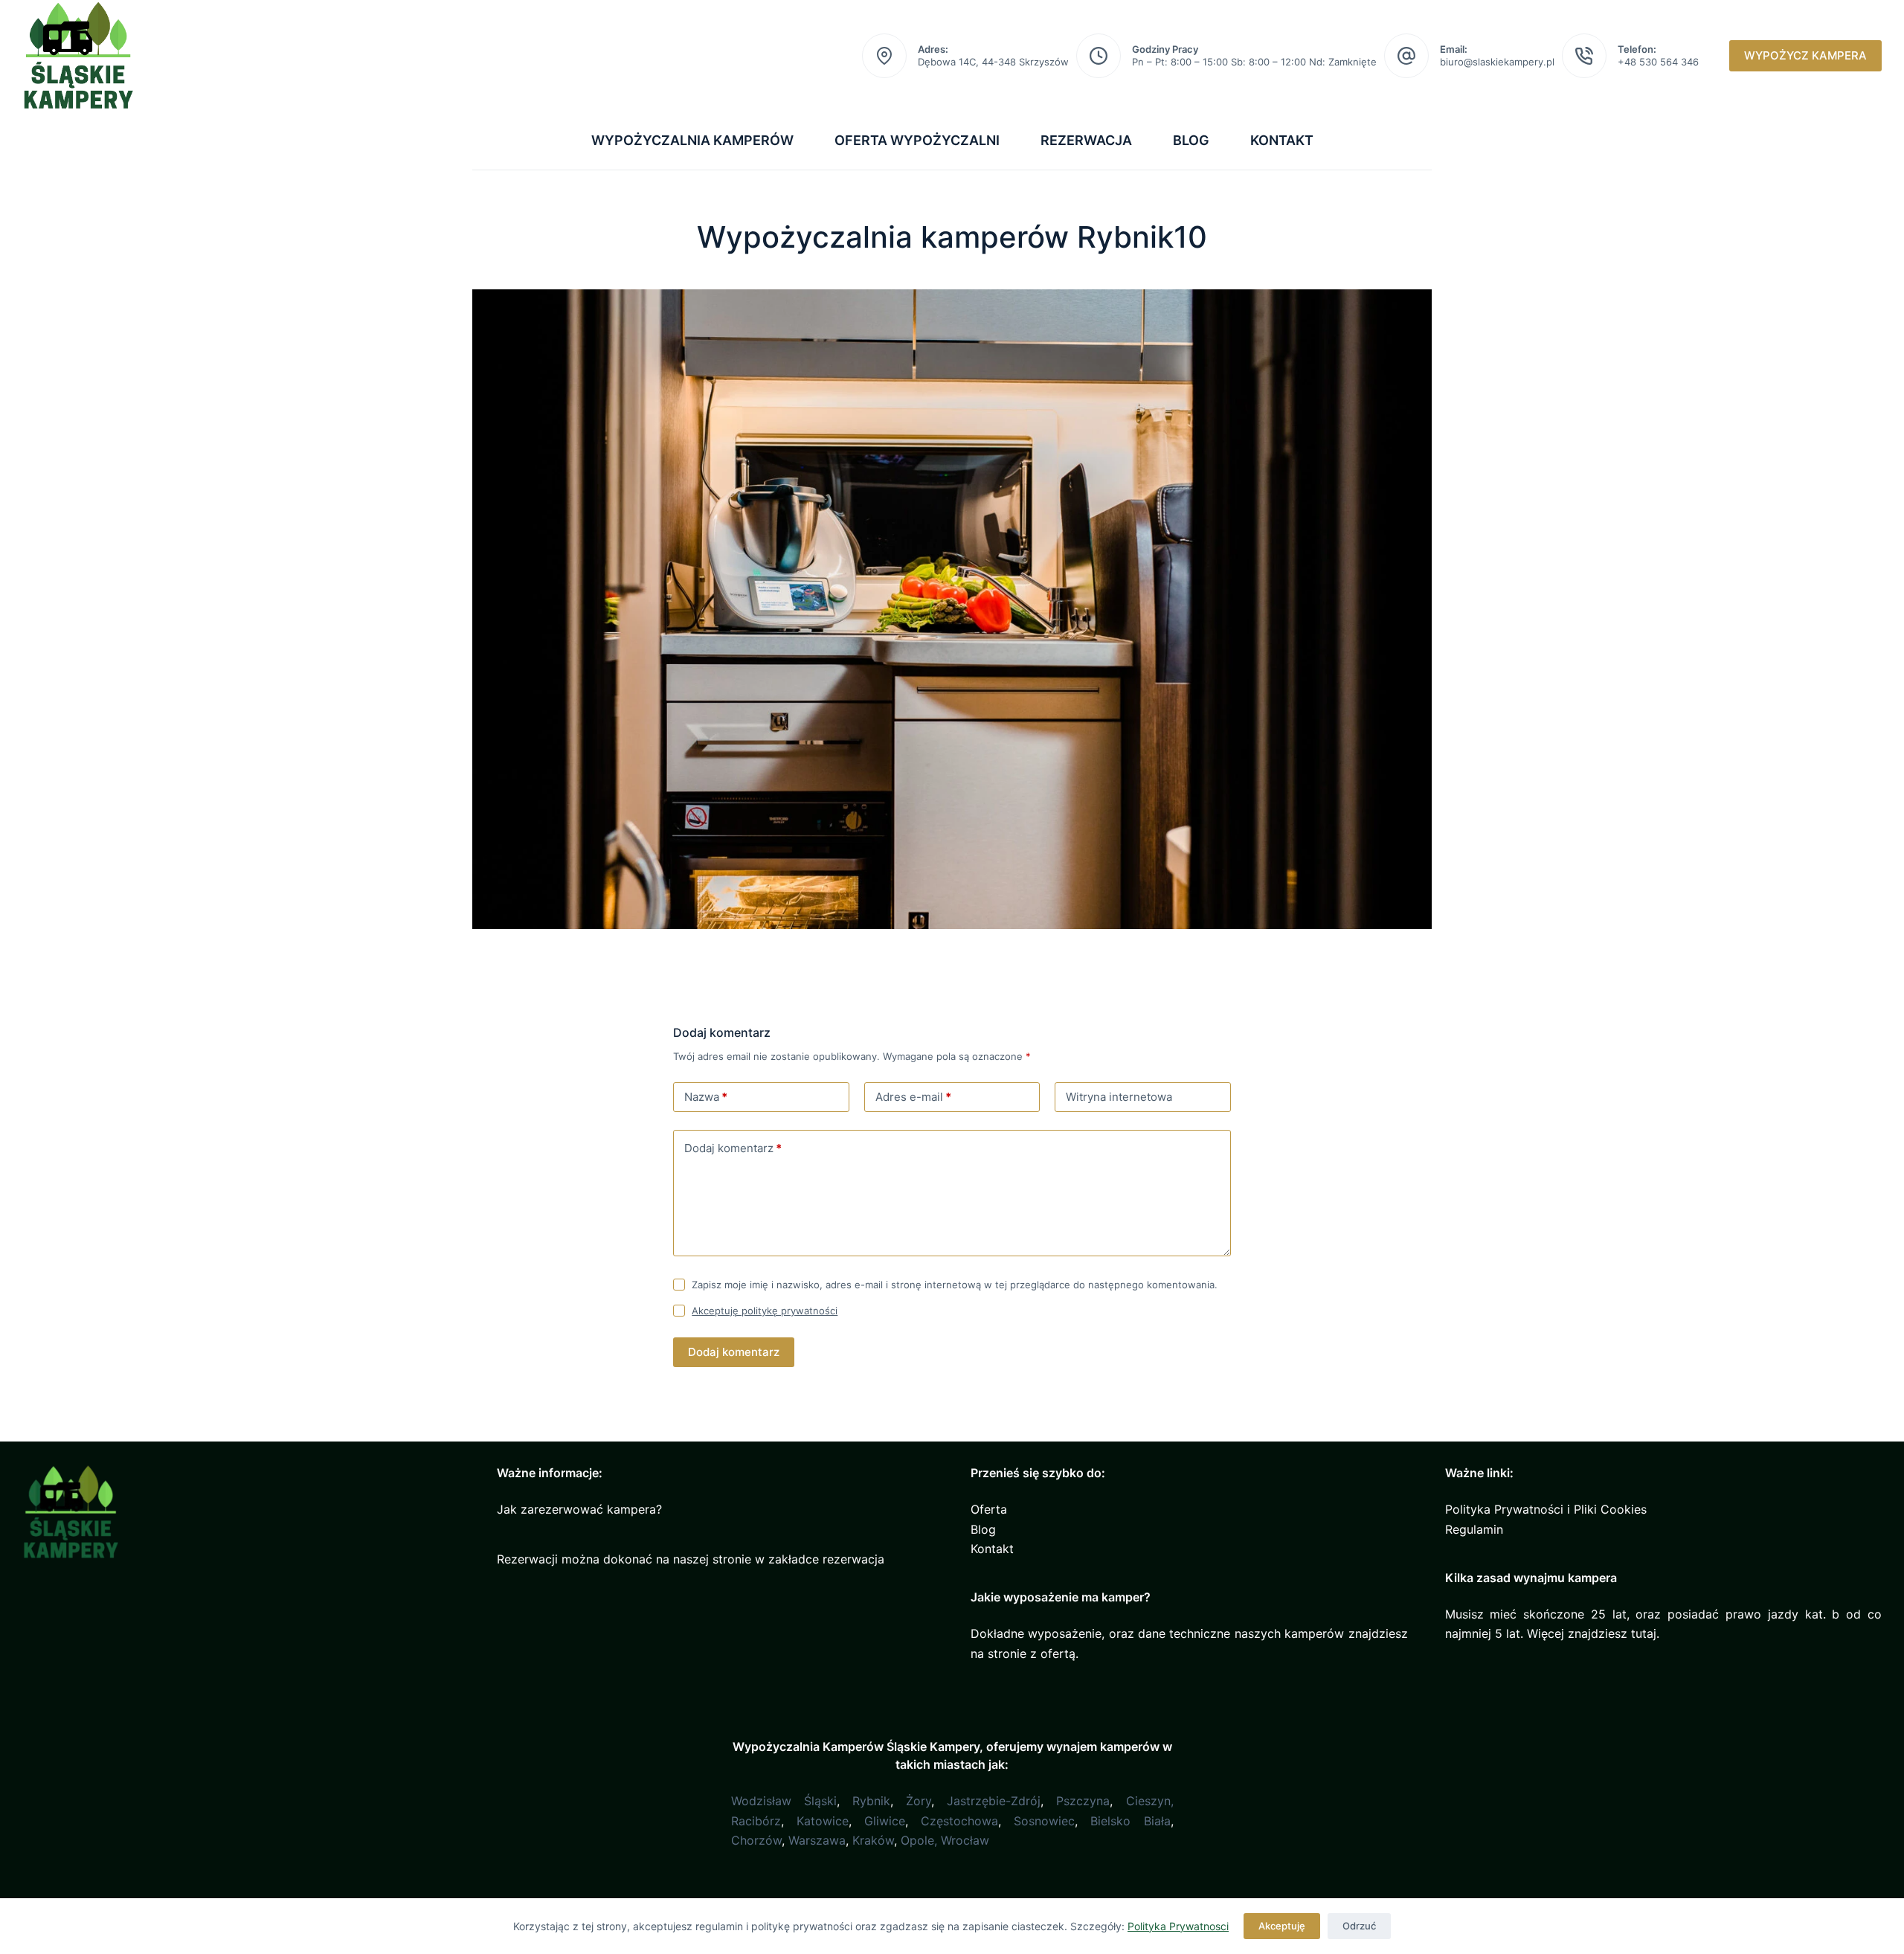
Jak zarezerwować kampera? (579, 1509)
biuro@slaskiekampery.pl (1497, 62)
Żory (919, 1801)
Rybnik (871, 1801)
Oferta (989, 1509)
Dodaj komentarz (733, 1148)
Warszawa (817, 1840)
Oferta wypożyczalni (917, 140)
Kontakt (1282, 140)
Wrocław (965, 1840)
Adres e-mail (913, 1097)
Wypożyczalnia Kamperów (692, 140)
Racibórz (756, 1821)
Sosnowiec (1044, 1821)
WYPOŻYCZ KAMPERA (1805, 55)
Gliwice (885, 1821)
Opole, (919, 1840)
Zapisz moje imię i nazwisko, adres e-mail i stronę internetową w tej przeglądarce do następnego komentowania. (955, 1285)
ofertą (1058, 1653)
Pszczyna (1083, 1801)
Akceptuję (1282, 1926)
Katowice (823, 1821)
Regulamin (1474, 1529)
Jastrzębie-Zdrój (994, 1801)
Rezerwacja (1086, 140)
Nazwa (706, 1097)
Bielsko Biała (1130, 1821)
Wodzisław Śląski (784, 1801)
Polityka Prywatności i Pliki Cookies (1546, 1509)
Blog (1191, 140)
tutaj (1644, 1633)
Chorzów (756, 1840)
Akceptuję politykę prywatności (765, 1311)
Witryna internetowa (1119, 1097)
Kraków (873, 1840)
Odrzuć (1359, 1926)
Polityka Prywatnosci (1178, 1926)
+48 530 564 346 (1658, 62)
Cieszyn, (1150, 1801)
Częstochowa (959, 1821)
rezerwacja (853, 1559)
